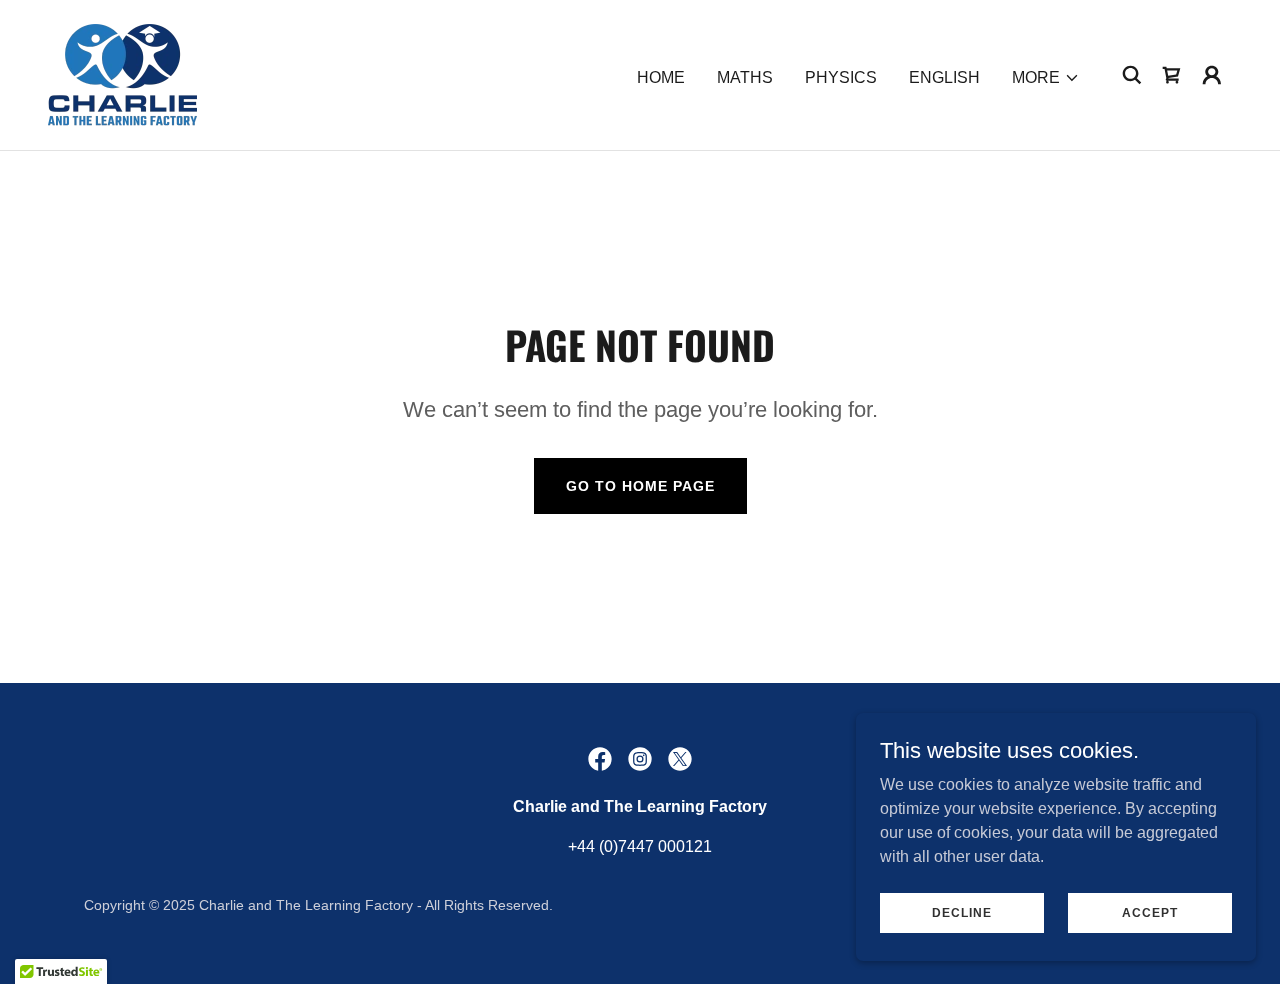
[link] (122, 73)
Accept (1150, 912)
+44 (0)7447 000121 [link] (640, 846)
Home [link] (661, 77)
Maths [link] (745, 77)
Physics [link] (841, 77)
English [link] (944, 77)
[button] (1046, 78)
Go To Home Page (640, 486)
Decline (962, 912)
